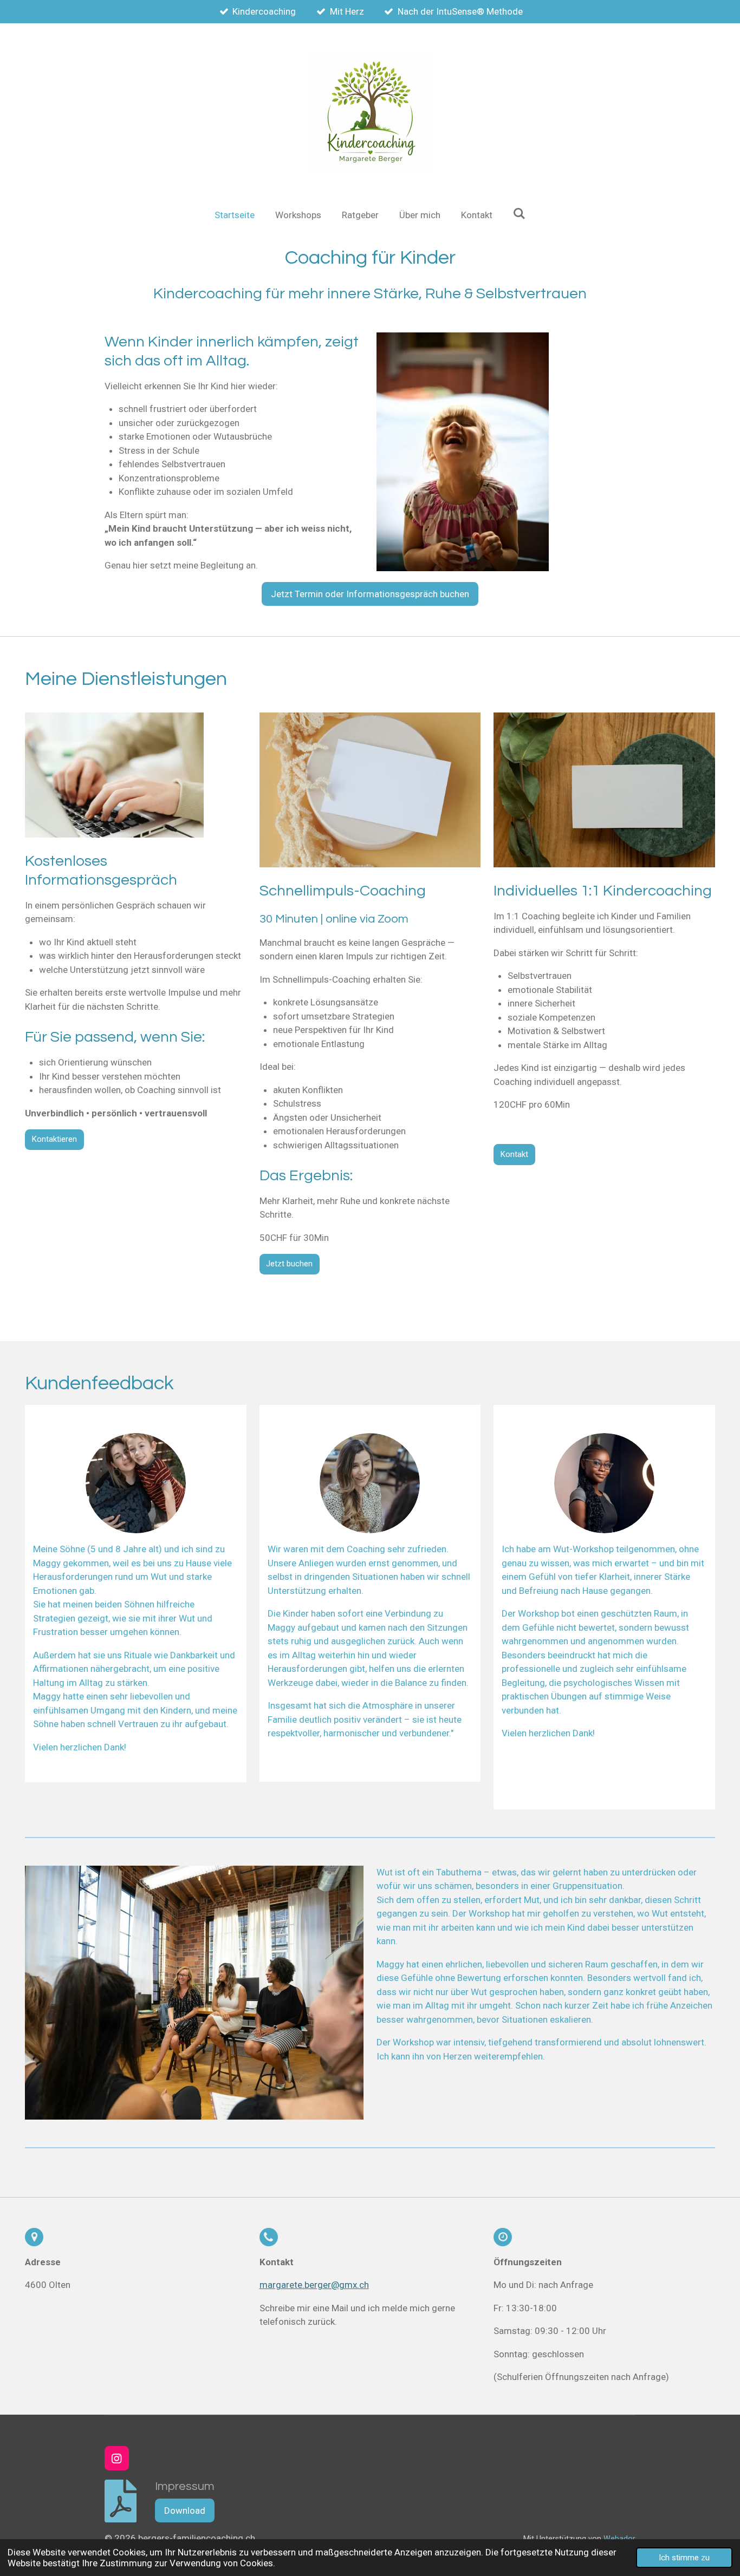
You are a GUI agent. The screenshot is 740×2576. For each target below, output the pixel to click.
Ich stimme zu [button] (684, 2558)
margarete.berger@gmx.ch (314, 2285)
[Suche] (520, 214)
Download (185, 2510)
